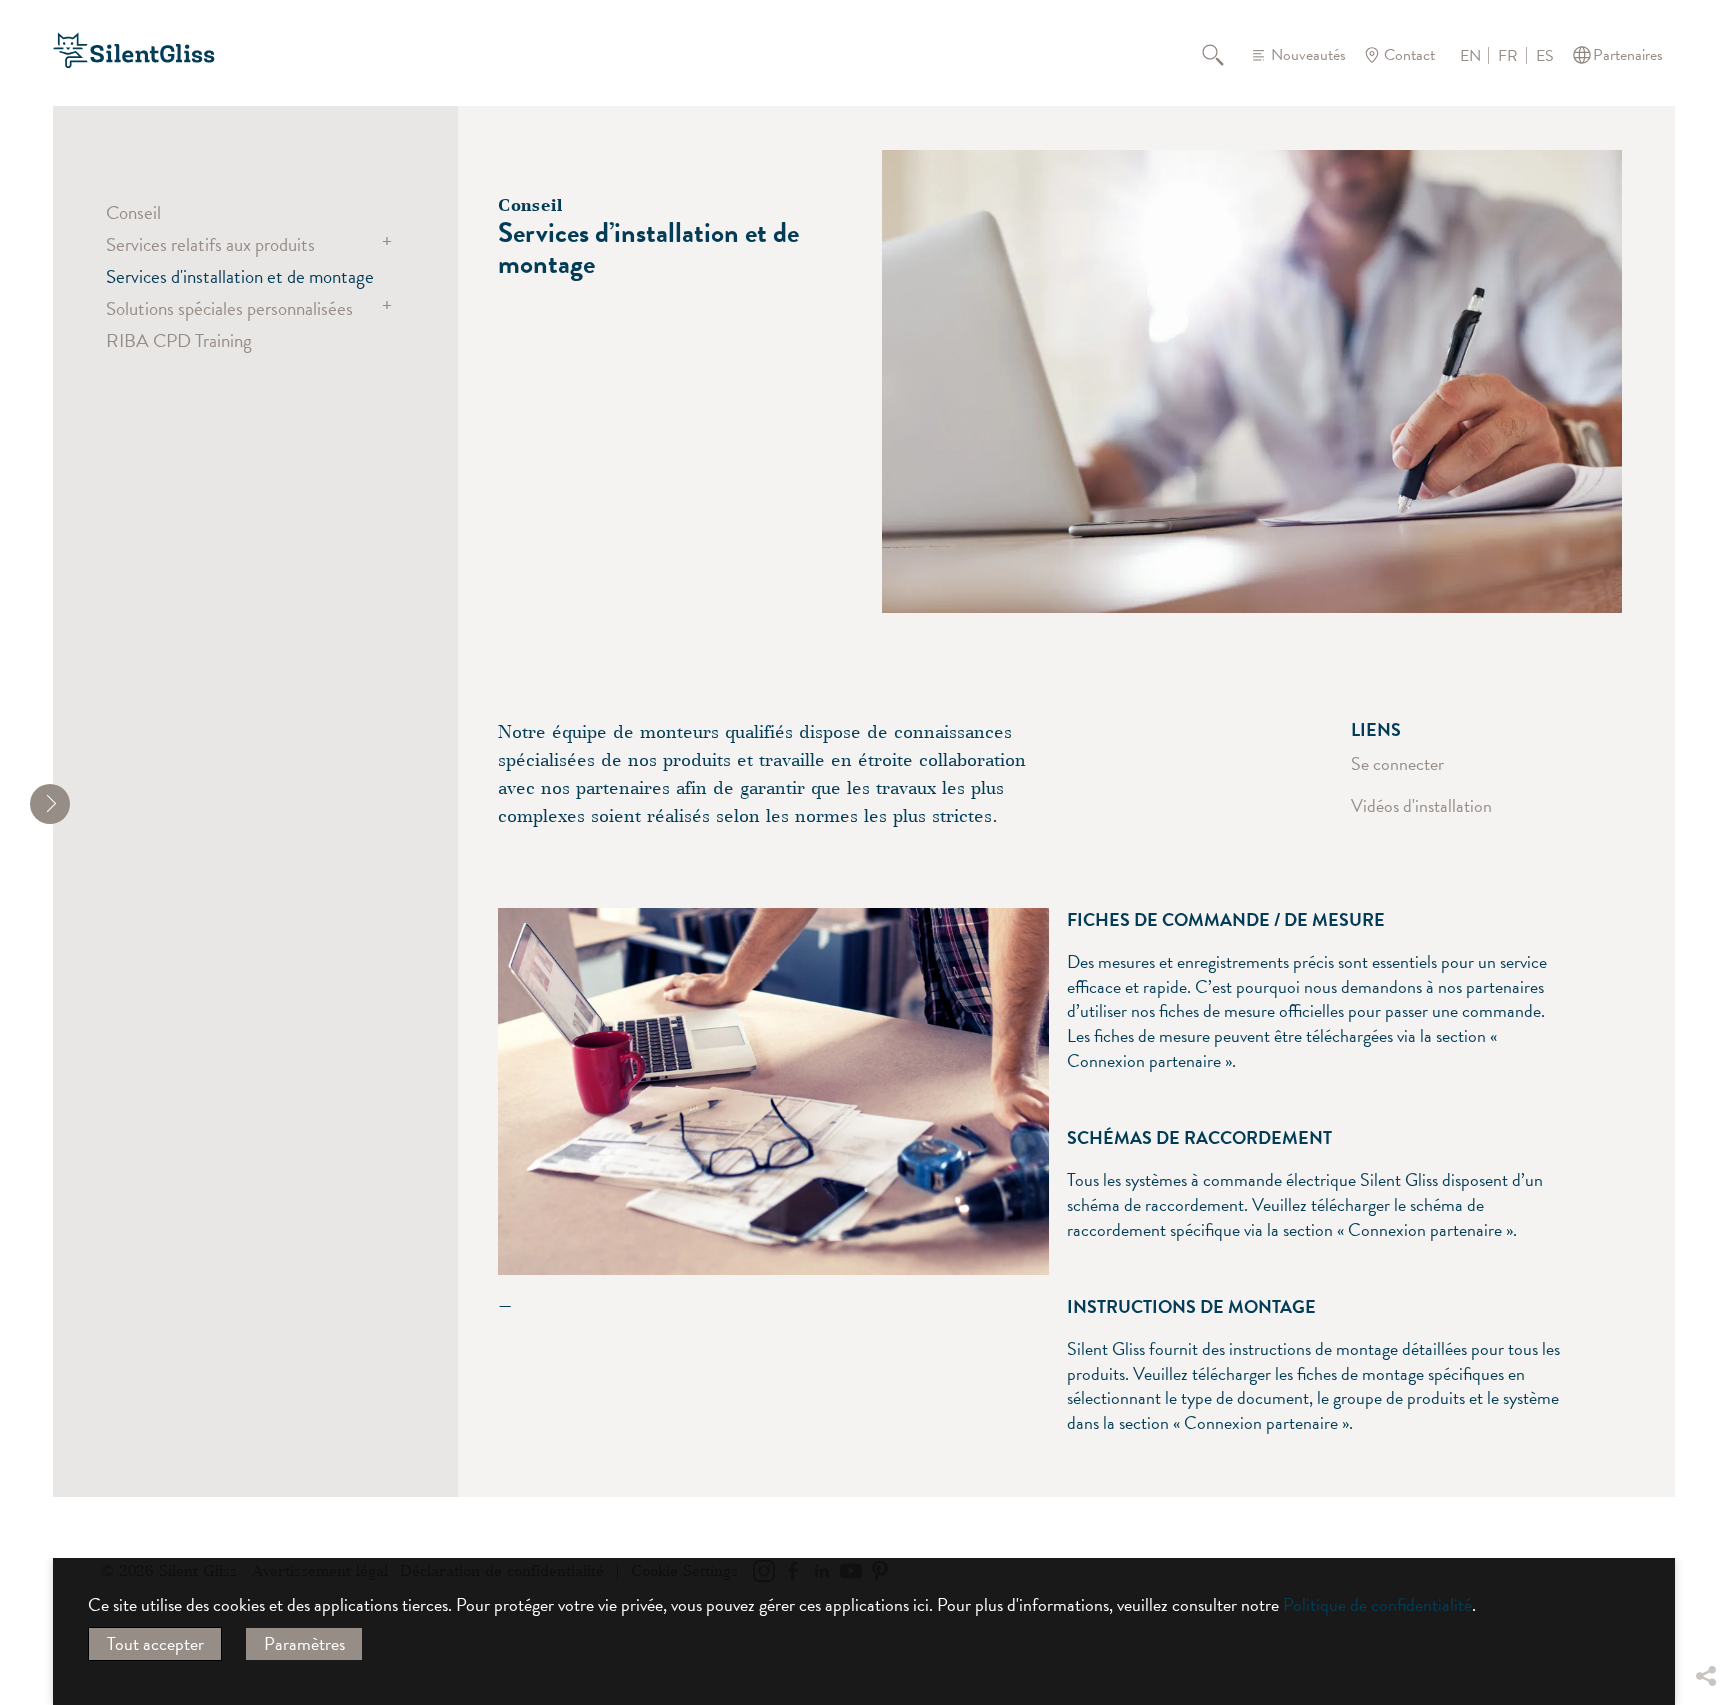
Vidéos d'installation (1421, 805)
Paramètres (304, 1643)
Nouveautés (1308, 55)
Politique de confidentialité (1377, 1604)
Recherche (1224, 55)
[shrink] (50, 804)
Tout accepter (155, 1643)
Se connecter (1397, 763)
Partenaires (1628, 55)
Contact (1409, 55)
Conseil (133, 212)
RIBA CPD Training (179, 340)
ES (1545, 56)
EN (1470, 56)
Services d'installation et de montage (240, 276)
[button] (1705, 1527)
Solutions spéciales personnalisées (229, 308)
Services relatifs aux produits (210, 244)
